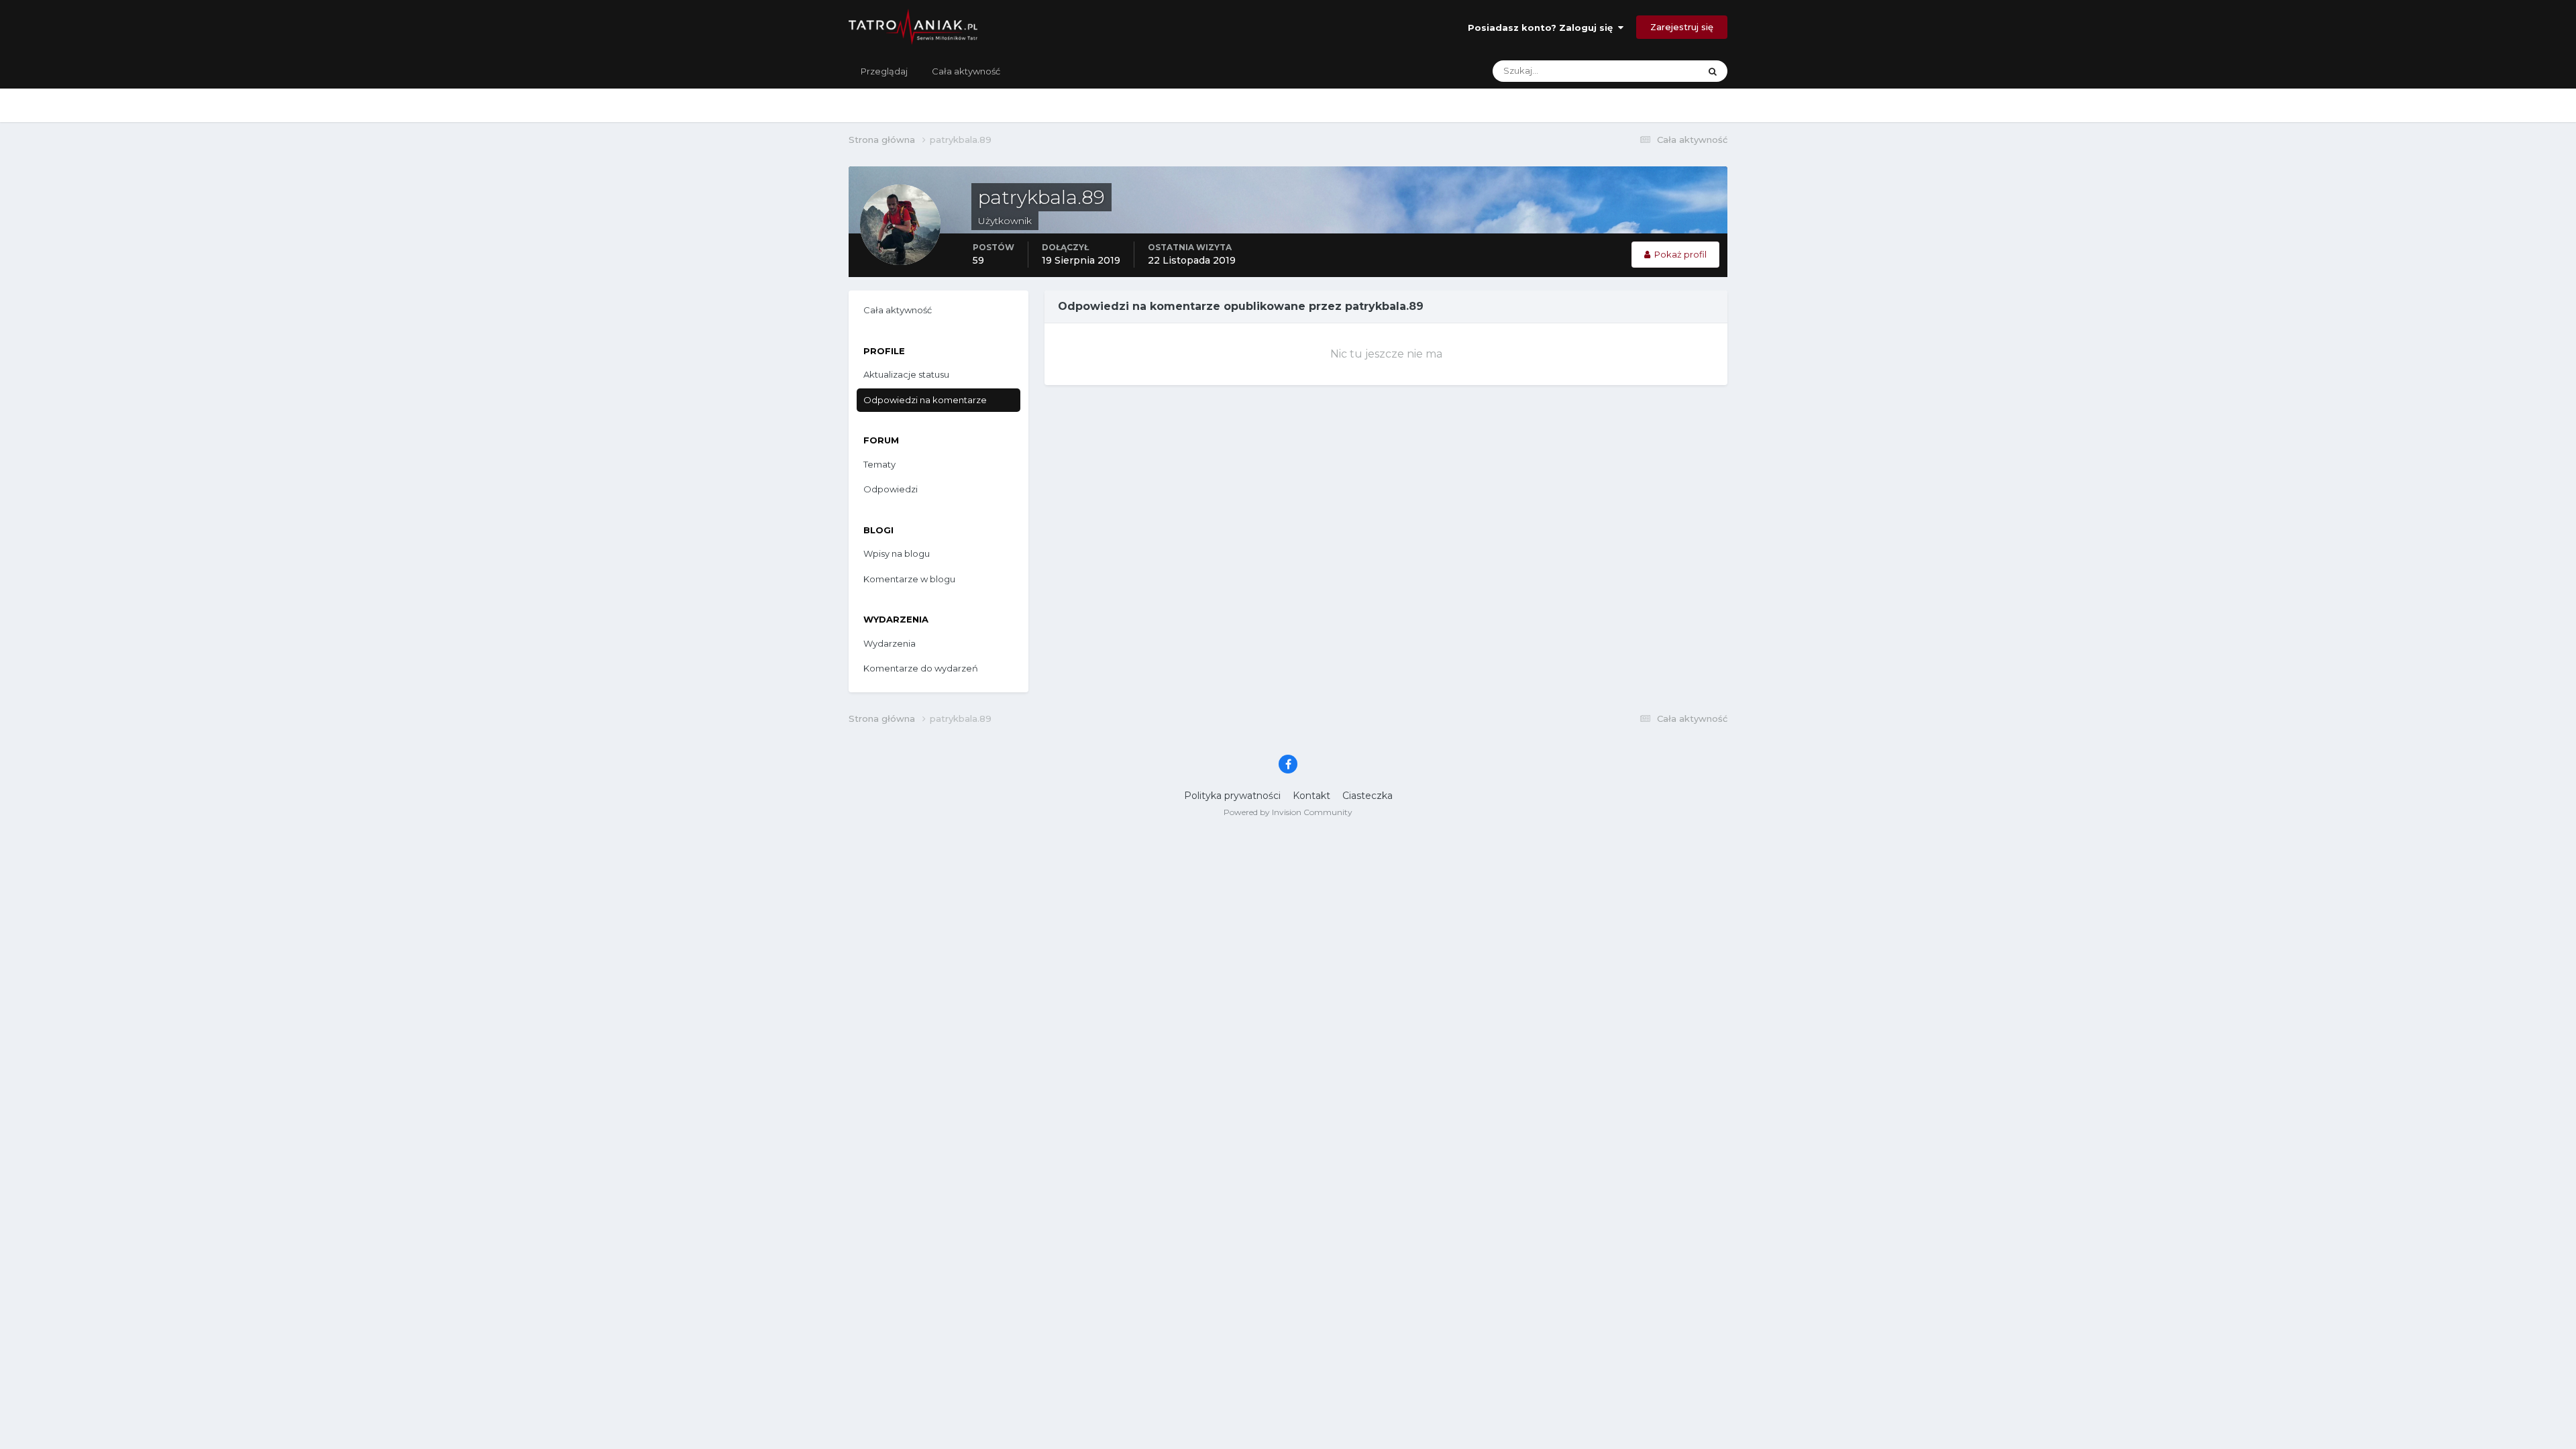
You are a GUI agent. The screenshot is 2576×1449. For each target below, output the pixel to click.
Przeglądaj (884, 71)
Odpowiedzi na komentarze (925, 400)
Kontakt (1311, 796)
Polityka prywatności (1232, 796)
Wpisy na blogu (897, 553)
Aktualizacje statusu (1641, 71)
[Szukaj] (1713, 71)
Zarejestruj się (1682, 27)
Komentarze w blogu (909, 579)
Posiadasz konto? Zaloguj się (1543, 28)
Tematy (879, 464)
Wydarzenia (890, 643)
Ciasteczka (1367, 796)
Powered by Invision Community (1288, 812)
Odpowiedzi (891, 489)
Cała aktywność (966, 71)
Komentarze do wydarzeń (921, 668)
